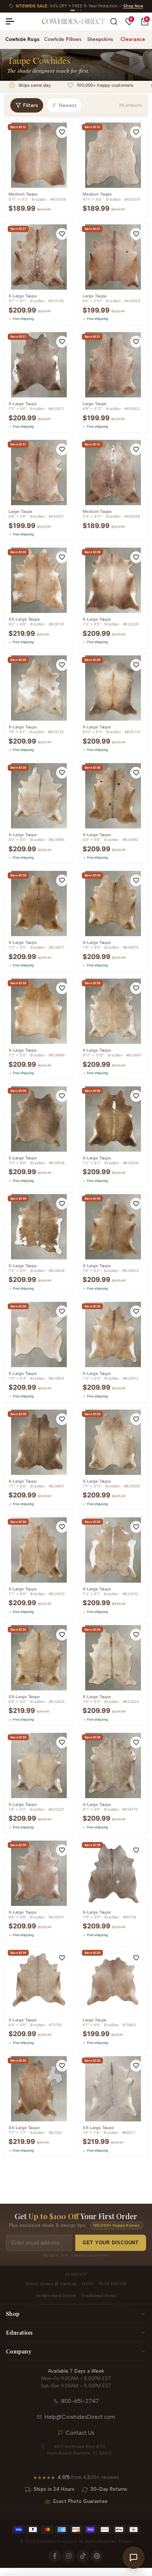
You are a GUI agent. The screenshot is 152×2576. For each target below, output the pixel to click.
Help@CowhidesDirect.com (80, 2417)
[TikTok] (83, 2556)
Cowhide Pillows (63, 39)
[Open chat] (134, 2558)
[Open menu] (13, 21)
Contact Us (80, 2433)
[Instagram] (69, 2556)
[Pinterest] (97, 2556)
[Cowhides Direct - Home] (73, 21)
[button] (62, 132)
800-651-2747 (80, 2401)
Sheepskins (100, 39)
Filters (31, 105)
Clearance (133, 39)
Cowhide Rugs (22, 39)
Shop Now (133, 6)
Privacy (126, 2541)
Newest (68, 105)
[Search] (114, 22)
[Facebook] (55, 2556)
